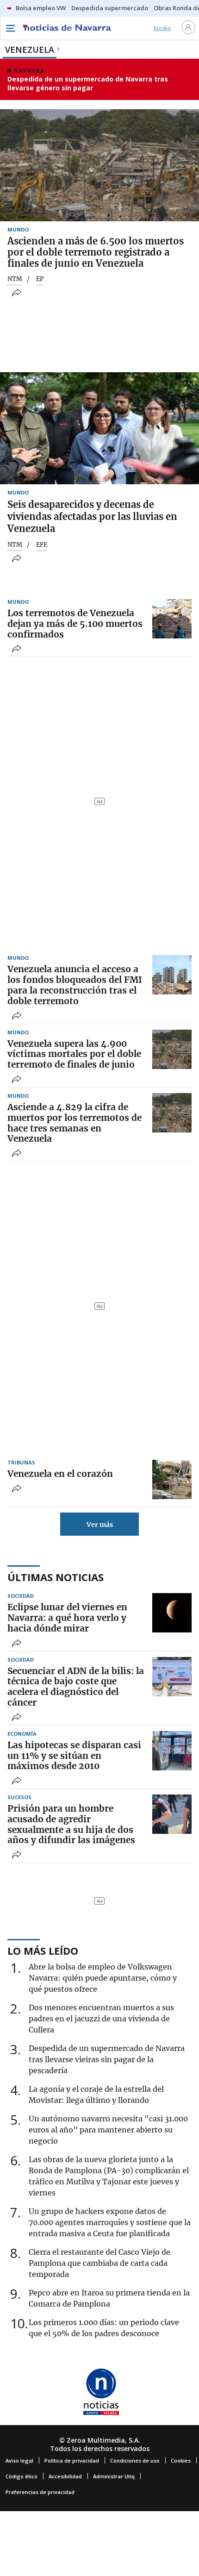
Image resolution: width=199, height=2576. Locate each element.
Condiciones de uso (135, 2460)
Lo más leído (43, 1951)
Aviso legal (19, 2460)
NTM (15, 279)
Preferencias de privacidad (40, 2492)
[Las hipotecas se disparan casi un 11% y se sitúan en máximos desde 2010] (172, 1751)
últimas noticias (56, 1577)
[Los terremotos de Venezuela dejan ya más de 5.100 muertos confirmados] (172, 619)
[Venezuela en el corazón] (172, 1479)
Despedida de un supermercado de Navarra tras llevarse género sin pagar (88, 84)
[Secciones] (10, 28)
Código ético (22, 2476)
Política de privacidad (72, 2460)
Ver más (100, 1525)
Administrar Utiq (114, 2476)
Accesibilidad (65, 2476)
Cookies (181, 2460)
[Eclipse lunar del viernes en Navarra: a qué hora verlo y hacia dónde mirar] (172, 1613)
